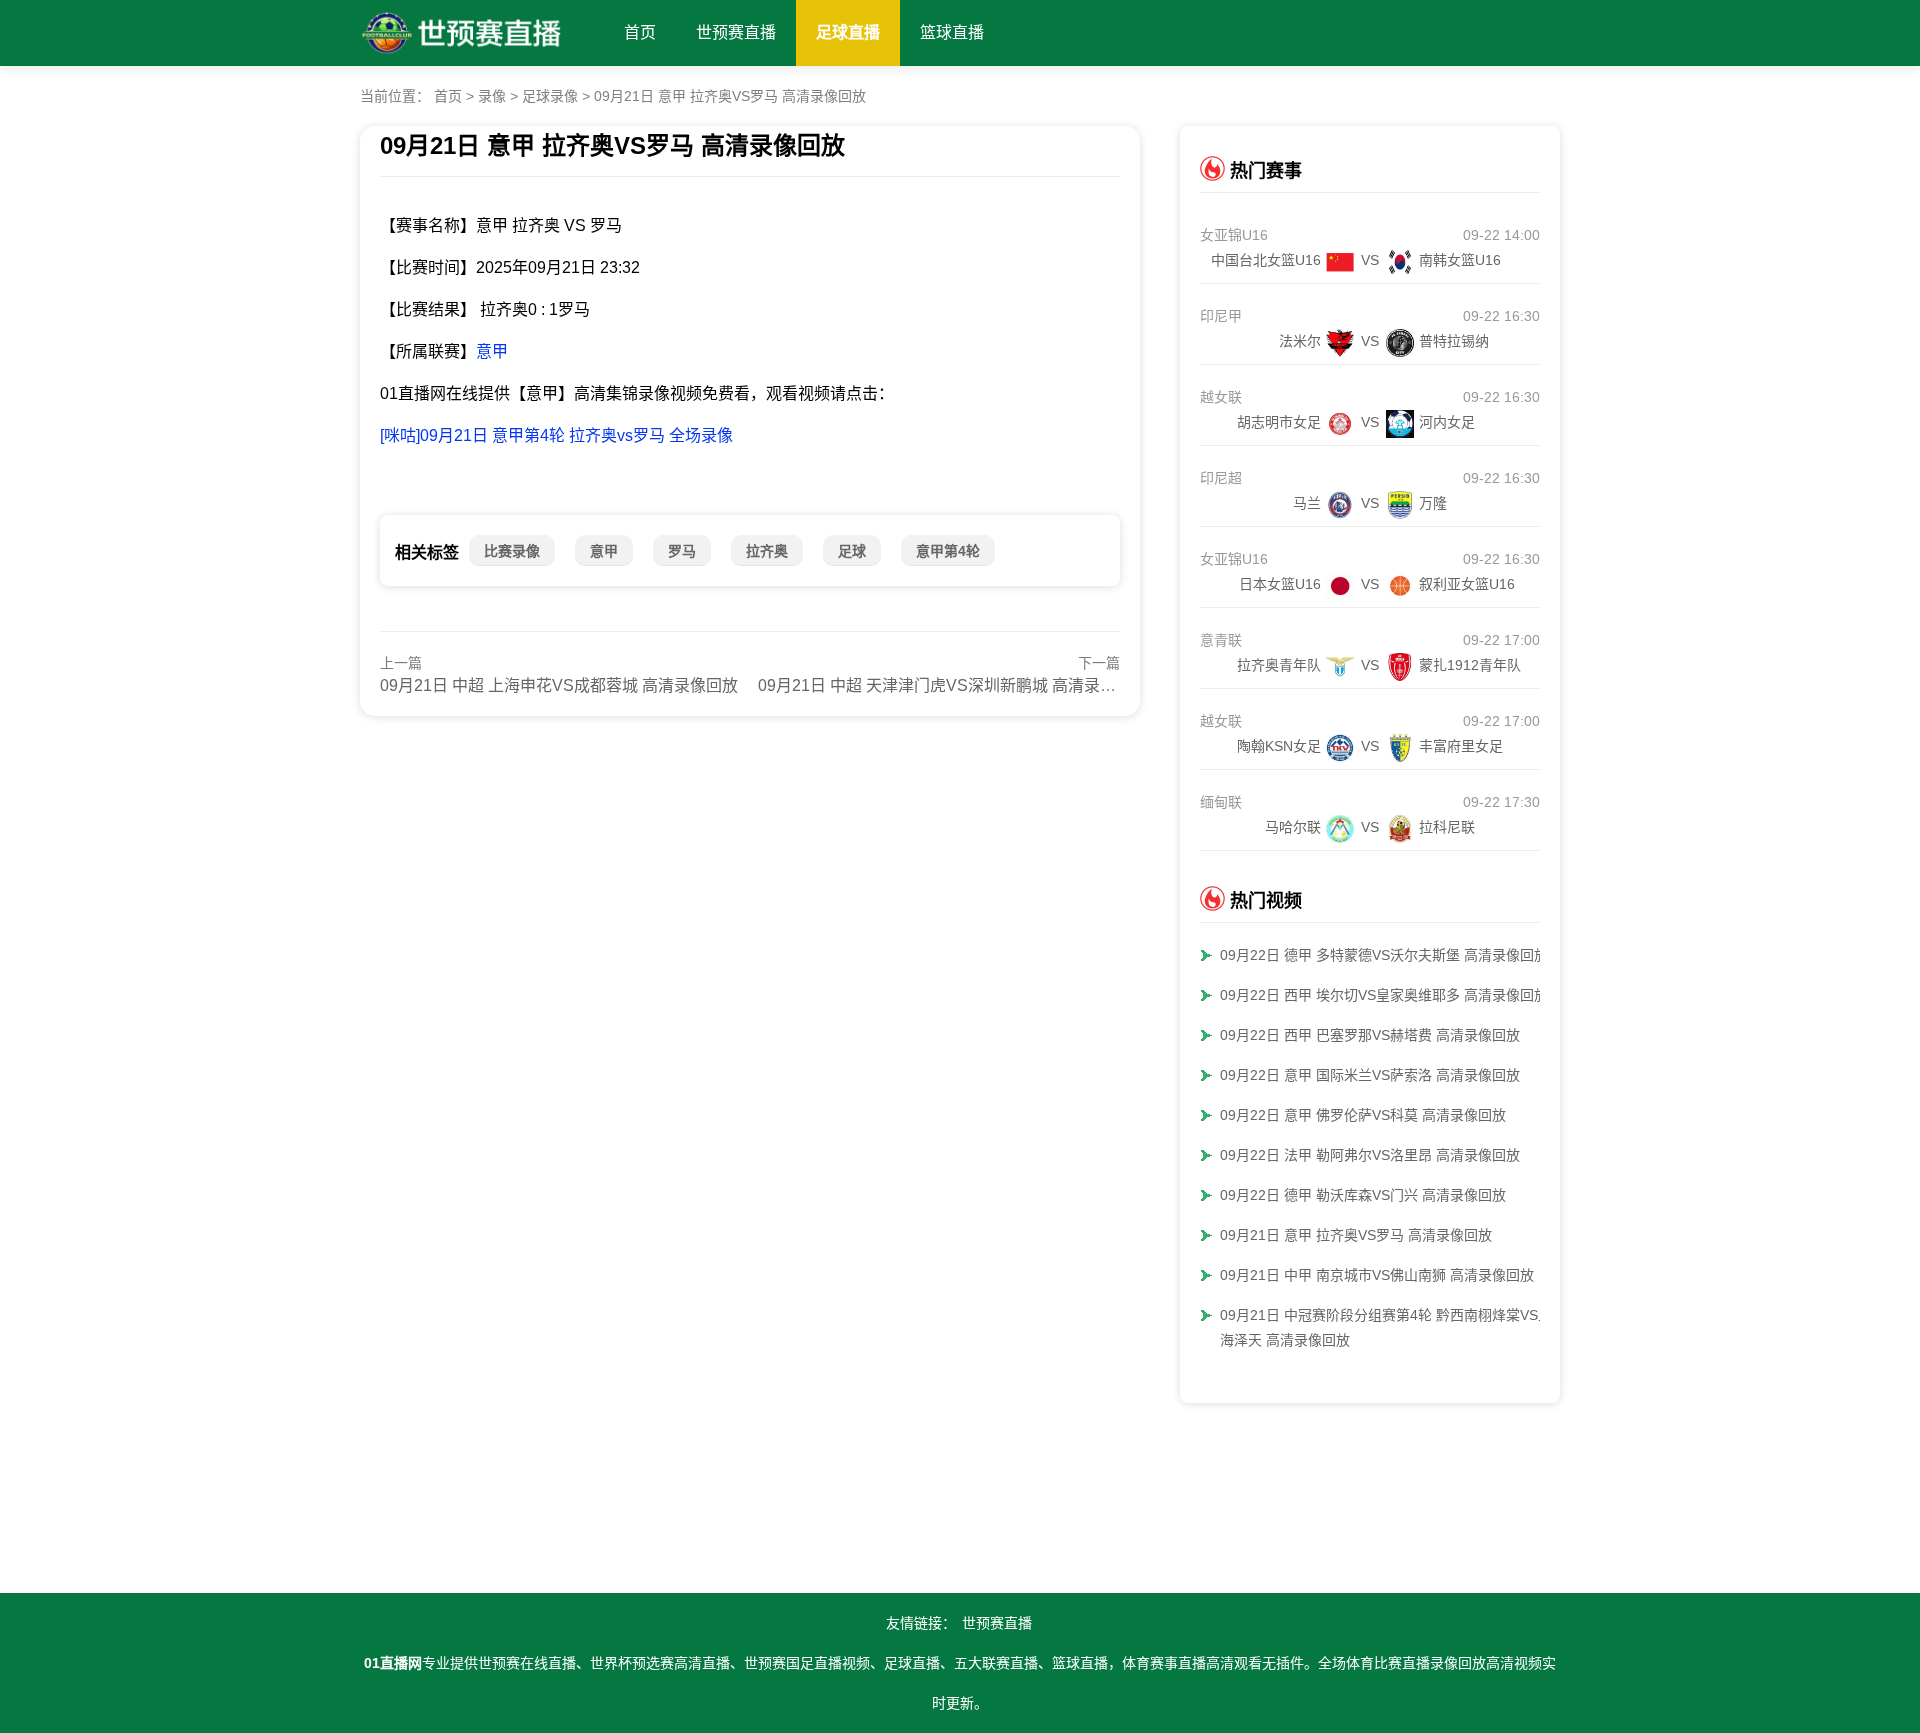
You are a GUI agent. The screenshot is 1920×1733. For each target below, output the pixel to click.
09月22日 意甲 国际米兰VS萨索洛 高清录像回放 (1370, 1075)
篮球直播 (952, 32)
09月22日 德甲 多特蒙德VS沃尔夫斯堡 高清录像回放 (1384, 955)
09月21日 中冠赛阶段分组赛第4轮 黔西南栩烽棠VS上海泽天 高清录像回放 (1386, 1327)
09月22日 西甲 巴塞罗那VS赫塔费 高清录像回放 (1370, 1035)
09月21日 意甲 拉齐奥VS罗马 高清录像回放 (730, 96)
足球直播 (848, 32)
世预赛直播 (736, 32)
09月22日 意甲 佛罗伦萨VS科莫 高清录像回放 (1363, 1115)
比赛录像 (512, 551)
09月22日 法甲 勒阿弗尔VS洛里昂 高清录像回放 (1370, 1155)
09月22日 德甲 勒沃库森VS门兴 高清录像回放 (1363, 1195)
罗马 (682, 551)
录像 (492, 96)
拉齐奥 (767, 551)
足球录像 (550, 96)
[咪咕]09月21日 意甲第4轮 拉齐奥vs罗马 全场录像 (556, 435)
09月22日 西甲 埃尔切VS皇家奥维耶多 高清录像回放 (1384, 995)
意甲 (492, 351)
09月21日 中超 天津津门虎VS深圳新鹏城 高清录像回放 (953, 685)
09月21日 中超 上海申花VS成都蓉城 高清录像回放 (559, 685)
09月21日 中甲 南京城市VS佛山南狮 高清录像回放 (1377, 1275)
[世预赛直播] (462, 28)
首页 (640, 32)
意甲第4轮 (948, 551)
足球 (852, 551)
